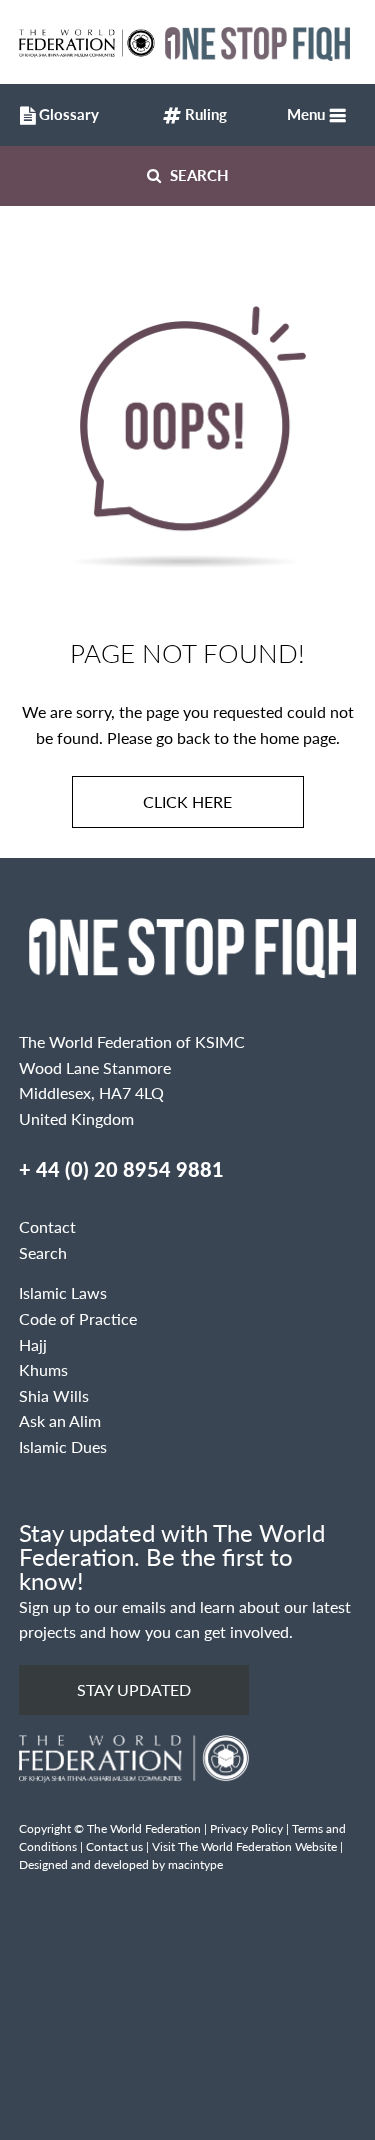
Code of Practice (78, 1318)
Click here (187, 801)
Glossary (62, 113)
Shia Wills (54, 1395)
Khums (43, 1369)
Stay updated (134, 1689)
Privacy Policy (246, 1828)
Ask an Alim (60, 1420)
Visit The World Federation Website (244, 1846)
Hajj (33, 1344)
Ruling (204, 113)
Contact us (114, 1846)
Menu (306, 113)
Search (197, 174)
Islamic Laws (63, 1292)
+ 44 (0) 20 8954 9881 (121, 1169)
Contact (47, 1226)
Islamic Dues (63, 1446)
